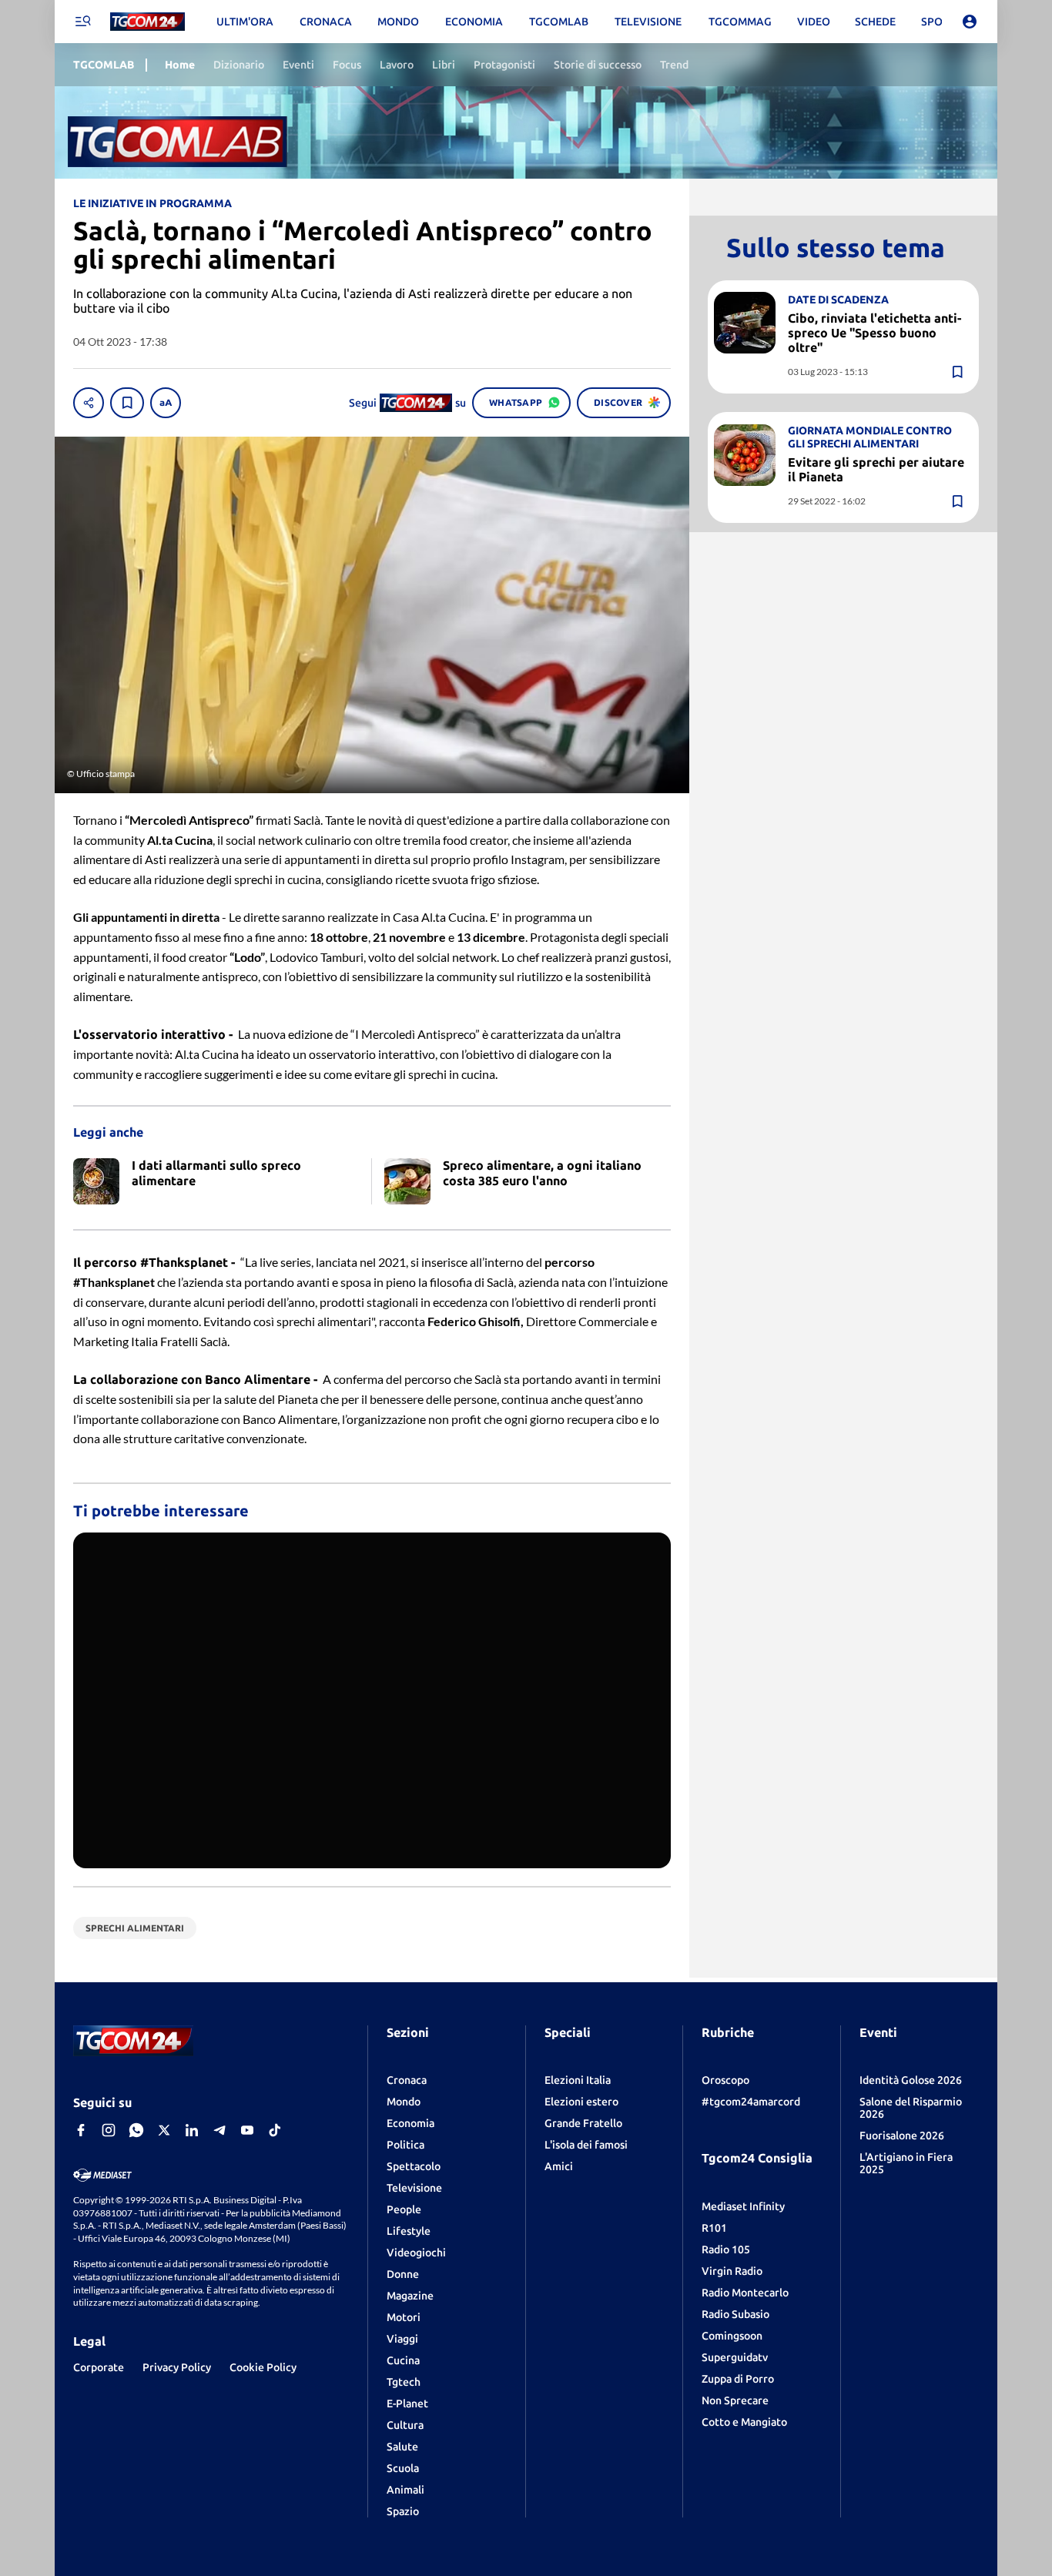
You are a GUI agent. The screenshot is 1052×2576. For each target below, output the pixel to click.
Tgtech (404, 2382)
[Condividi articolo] (89, 403)
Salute (402, 2447)
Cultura (405, 2425)
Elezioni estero (581, 2102)
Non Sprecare (735, 2400)
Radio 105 (726, 2249)
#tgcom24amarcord (751, 2102)
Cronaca (407, 2080)
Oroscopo (725, 2080)
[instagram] (109, 2130)
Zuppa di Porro (738, 2379)
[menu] (82, 22)
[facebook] (81, 2130)
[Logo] (147, 22)
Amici (559, 2166)
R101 (714, 2228)
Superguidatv (735, 2357)
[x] (164, 2130)
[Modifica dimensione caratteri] (166, 403)
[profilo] (970, 22)
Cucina (403, 2360)
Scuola (403, 2468)
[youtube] (247, 2130)
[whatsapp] (136, 2130)
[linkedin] (192, 2130)
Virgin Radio (732, 2271)
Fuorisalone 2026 (902, 2136)
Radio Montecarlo (745, 2293)
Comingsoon (732, 2336)
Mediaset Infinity (743, 2206)
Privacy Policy (177, 2367)
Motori (404, 2317)
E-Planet (407, 2403)
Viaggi (402, 2339)
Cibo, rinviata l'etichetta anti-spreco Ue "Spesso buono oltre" (874, 332)
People (404, 2209)
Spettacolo (414, 2166)
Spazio (403, 2511)
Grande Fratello (583, 2123)
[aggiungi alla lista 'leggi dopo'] (127, 403)
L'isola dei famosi (586, 2145)
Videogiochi (416, 2253)
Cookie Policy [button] (263, 2367)
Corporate (99, 2367)
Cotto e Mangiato (744, 2422)
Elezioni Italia (578, 2080)
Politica (405, 2145)
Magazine (410, 2296)
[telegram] (219, 2130)
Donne (403, 2274)
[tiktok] (275, 2130)
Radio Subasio (735, 2314)
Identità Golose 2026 (911, 2080)
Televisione (414, 2188)
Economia (410, 2123)
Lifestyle (409, 2231)
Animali (405, 2490)
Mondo (404, 2102)
